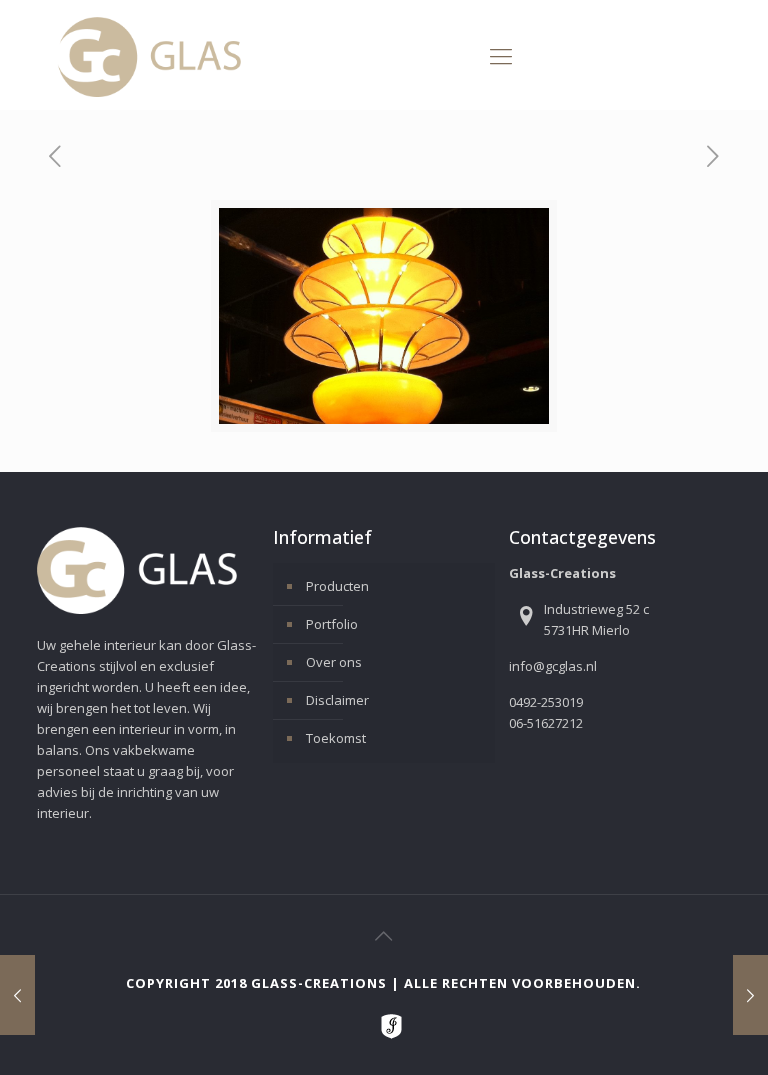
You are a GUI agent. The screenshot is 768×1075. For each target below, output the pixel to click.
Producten (337, 586)
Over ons (334, 662)
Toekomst (336, 738)
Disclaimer (337, 700)
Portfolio (332, 624)
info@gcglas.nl (553, 666)
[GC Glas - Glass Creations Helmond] (149, 55)
